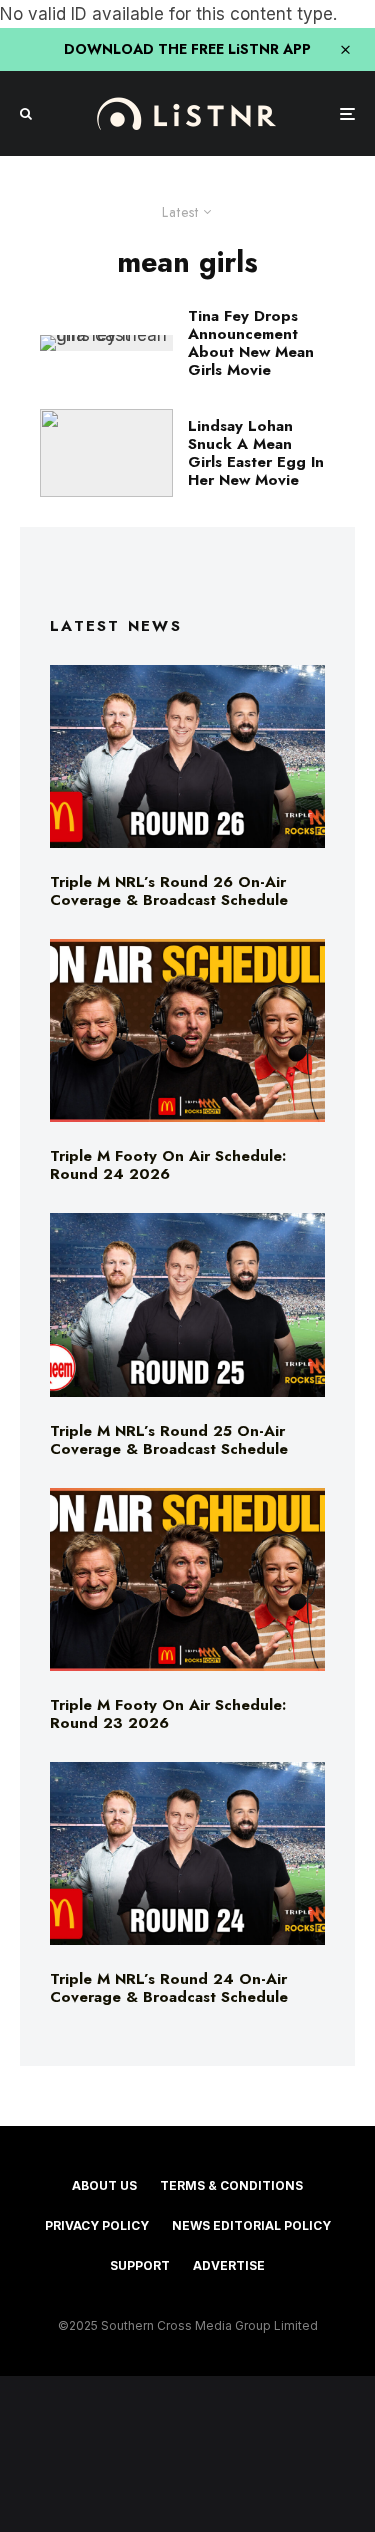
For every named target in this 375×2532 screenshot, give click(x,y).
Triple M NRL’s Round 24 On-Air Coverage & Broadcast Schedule (169, 1988)
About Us (104, 2185)
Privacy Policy (97, 2225)
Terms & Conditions (231, 2185)
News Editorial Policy (251, 2225)
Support (140, 2265)
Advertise (229, 2265)
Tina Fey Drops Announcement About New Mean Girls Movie (251, 343)
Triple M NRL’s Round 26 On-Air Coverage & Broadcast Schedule (169, 891)
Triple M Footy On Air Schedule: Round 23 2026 (168, 1714)
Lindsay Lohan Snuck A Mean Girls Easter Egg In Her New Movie (256, 453)
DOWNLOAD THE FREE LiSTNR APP (187, 49)
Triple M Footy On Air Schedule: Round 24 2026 (168, 1165)
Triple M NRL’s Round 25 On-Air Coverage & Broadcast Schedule (169, 1440)
